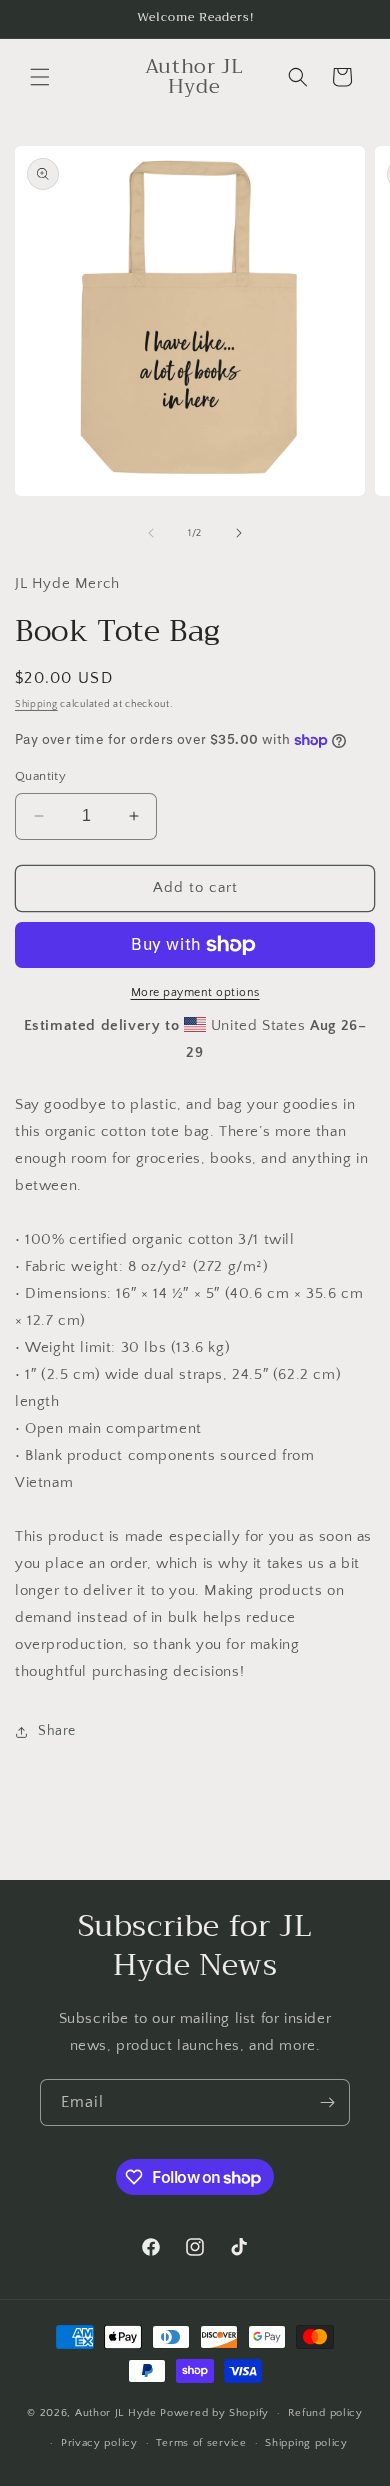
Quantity (40, 776)
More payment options (195, 992)
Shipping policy (306, 2443)
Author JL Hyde (118, 2413)
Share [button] (57, 1731)
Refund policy (325, 2413)
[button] (40, 77)
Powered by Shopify (214, 2413)
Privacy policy (99, 2443)
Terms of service (201, 2443)
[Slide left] (151, 533)
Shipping (36, 704)
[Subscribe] (327, 2102)
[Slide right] (239, 533)
